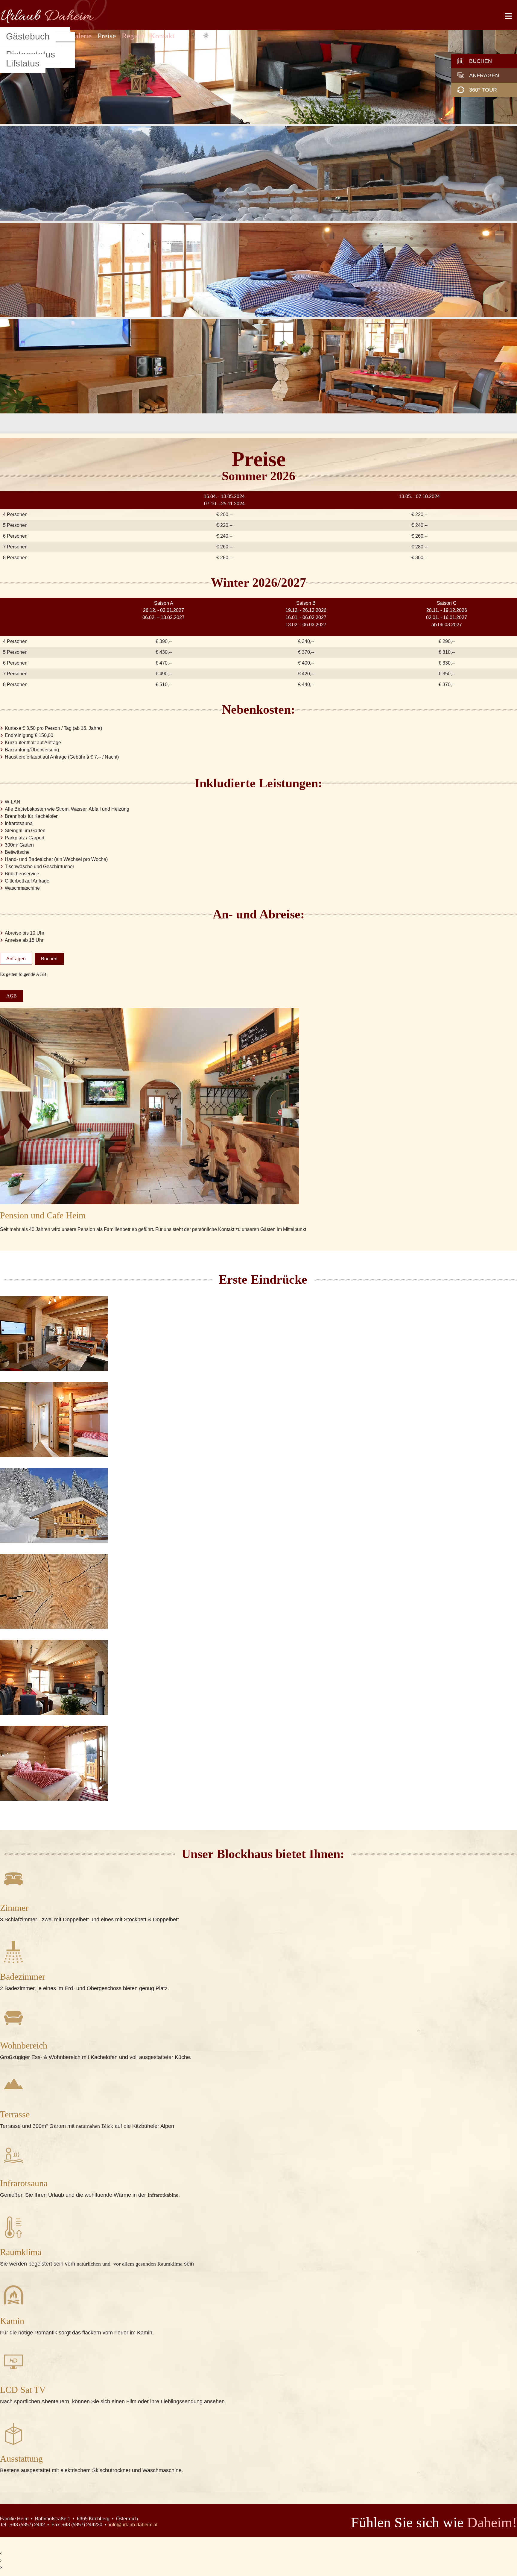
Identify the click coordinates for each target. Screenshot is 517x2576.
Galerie (81, 36)
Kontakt (162, 36)
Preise (107, 36)
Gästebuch (28, 36)
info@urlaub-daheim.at (133, 2525)
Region (133, 36)
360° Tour (483, 90)
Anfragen (484, 75)
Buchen (480, 61)
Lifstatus (23, 63)
